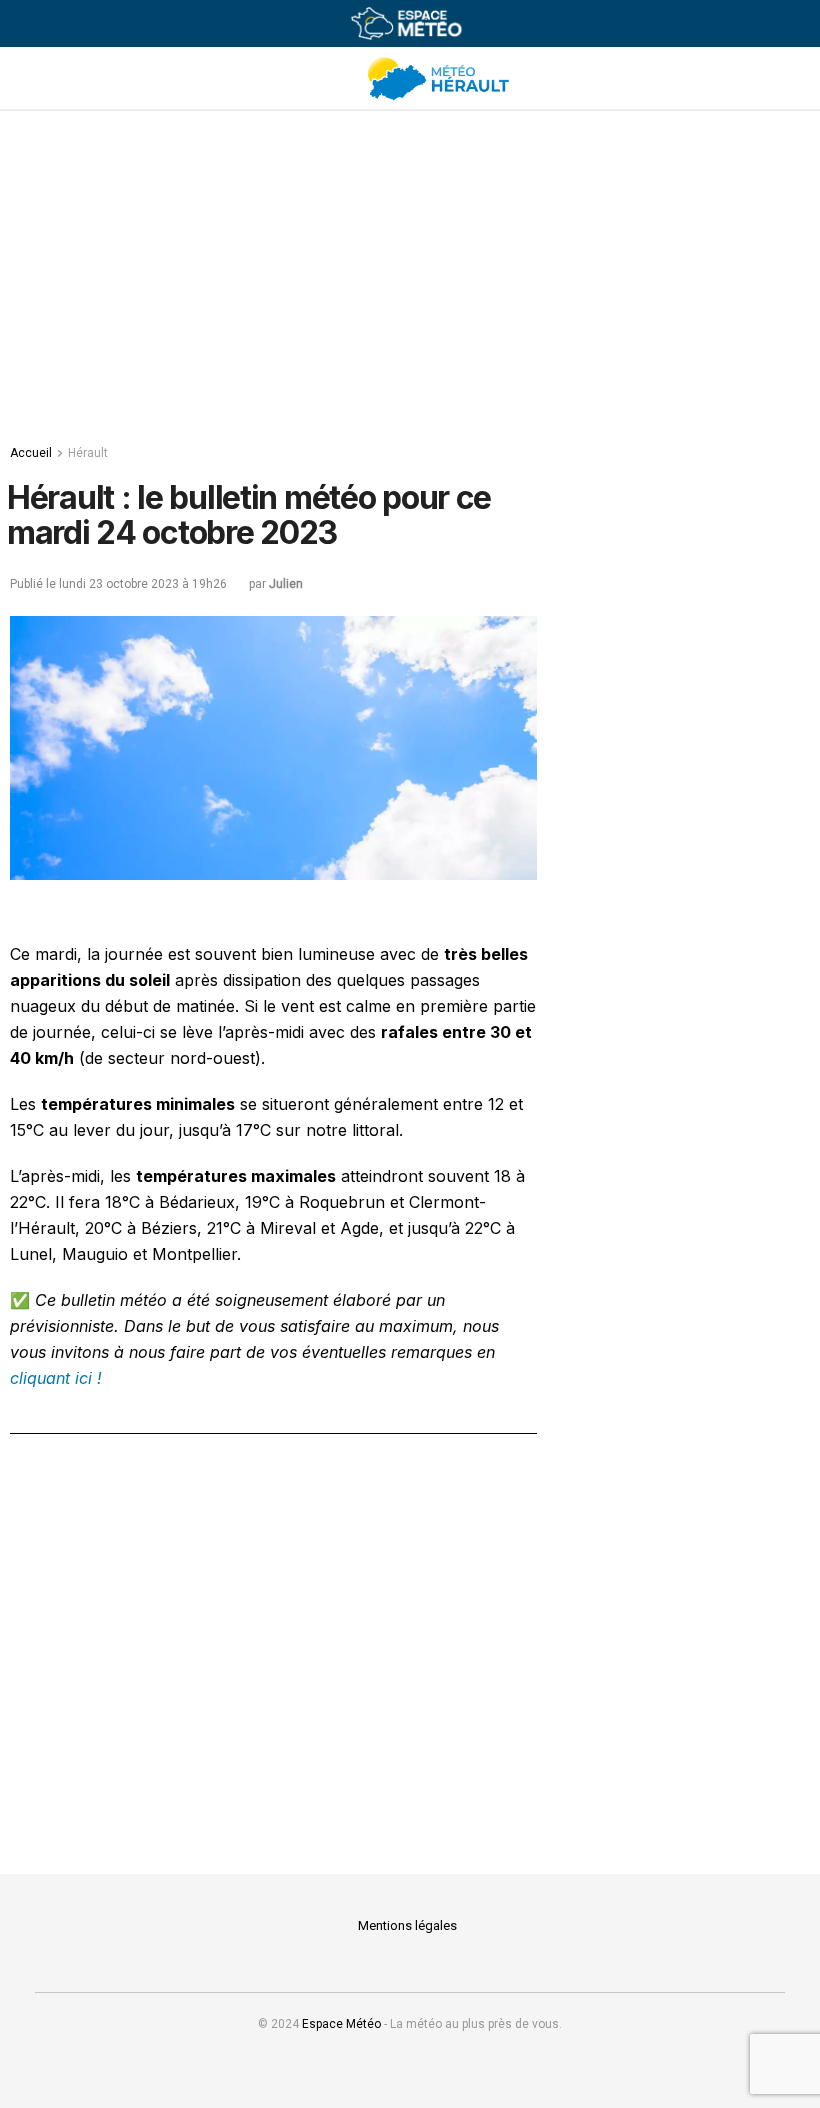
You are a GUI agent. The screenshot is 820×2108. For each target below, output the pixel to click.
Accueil (31, 453)
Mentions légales (407, 1925)
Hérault (88, 453)
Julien (286, 584)
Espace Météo (341, 2024)
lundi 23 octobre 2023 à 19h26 (143, 584)
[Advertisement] (415, 271)
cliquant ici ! (56, 1378)
